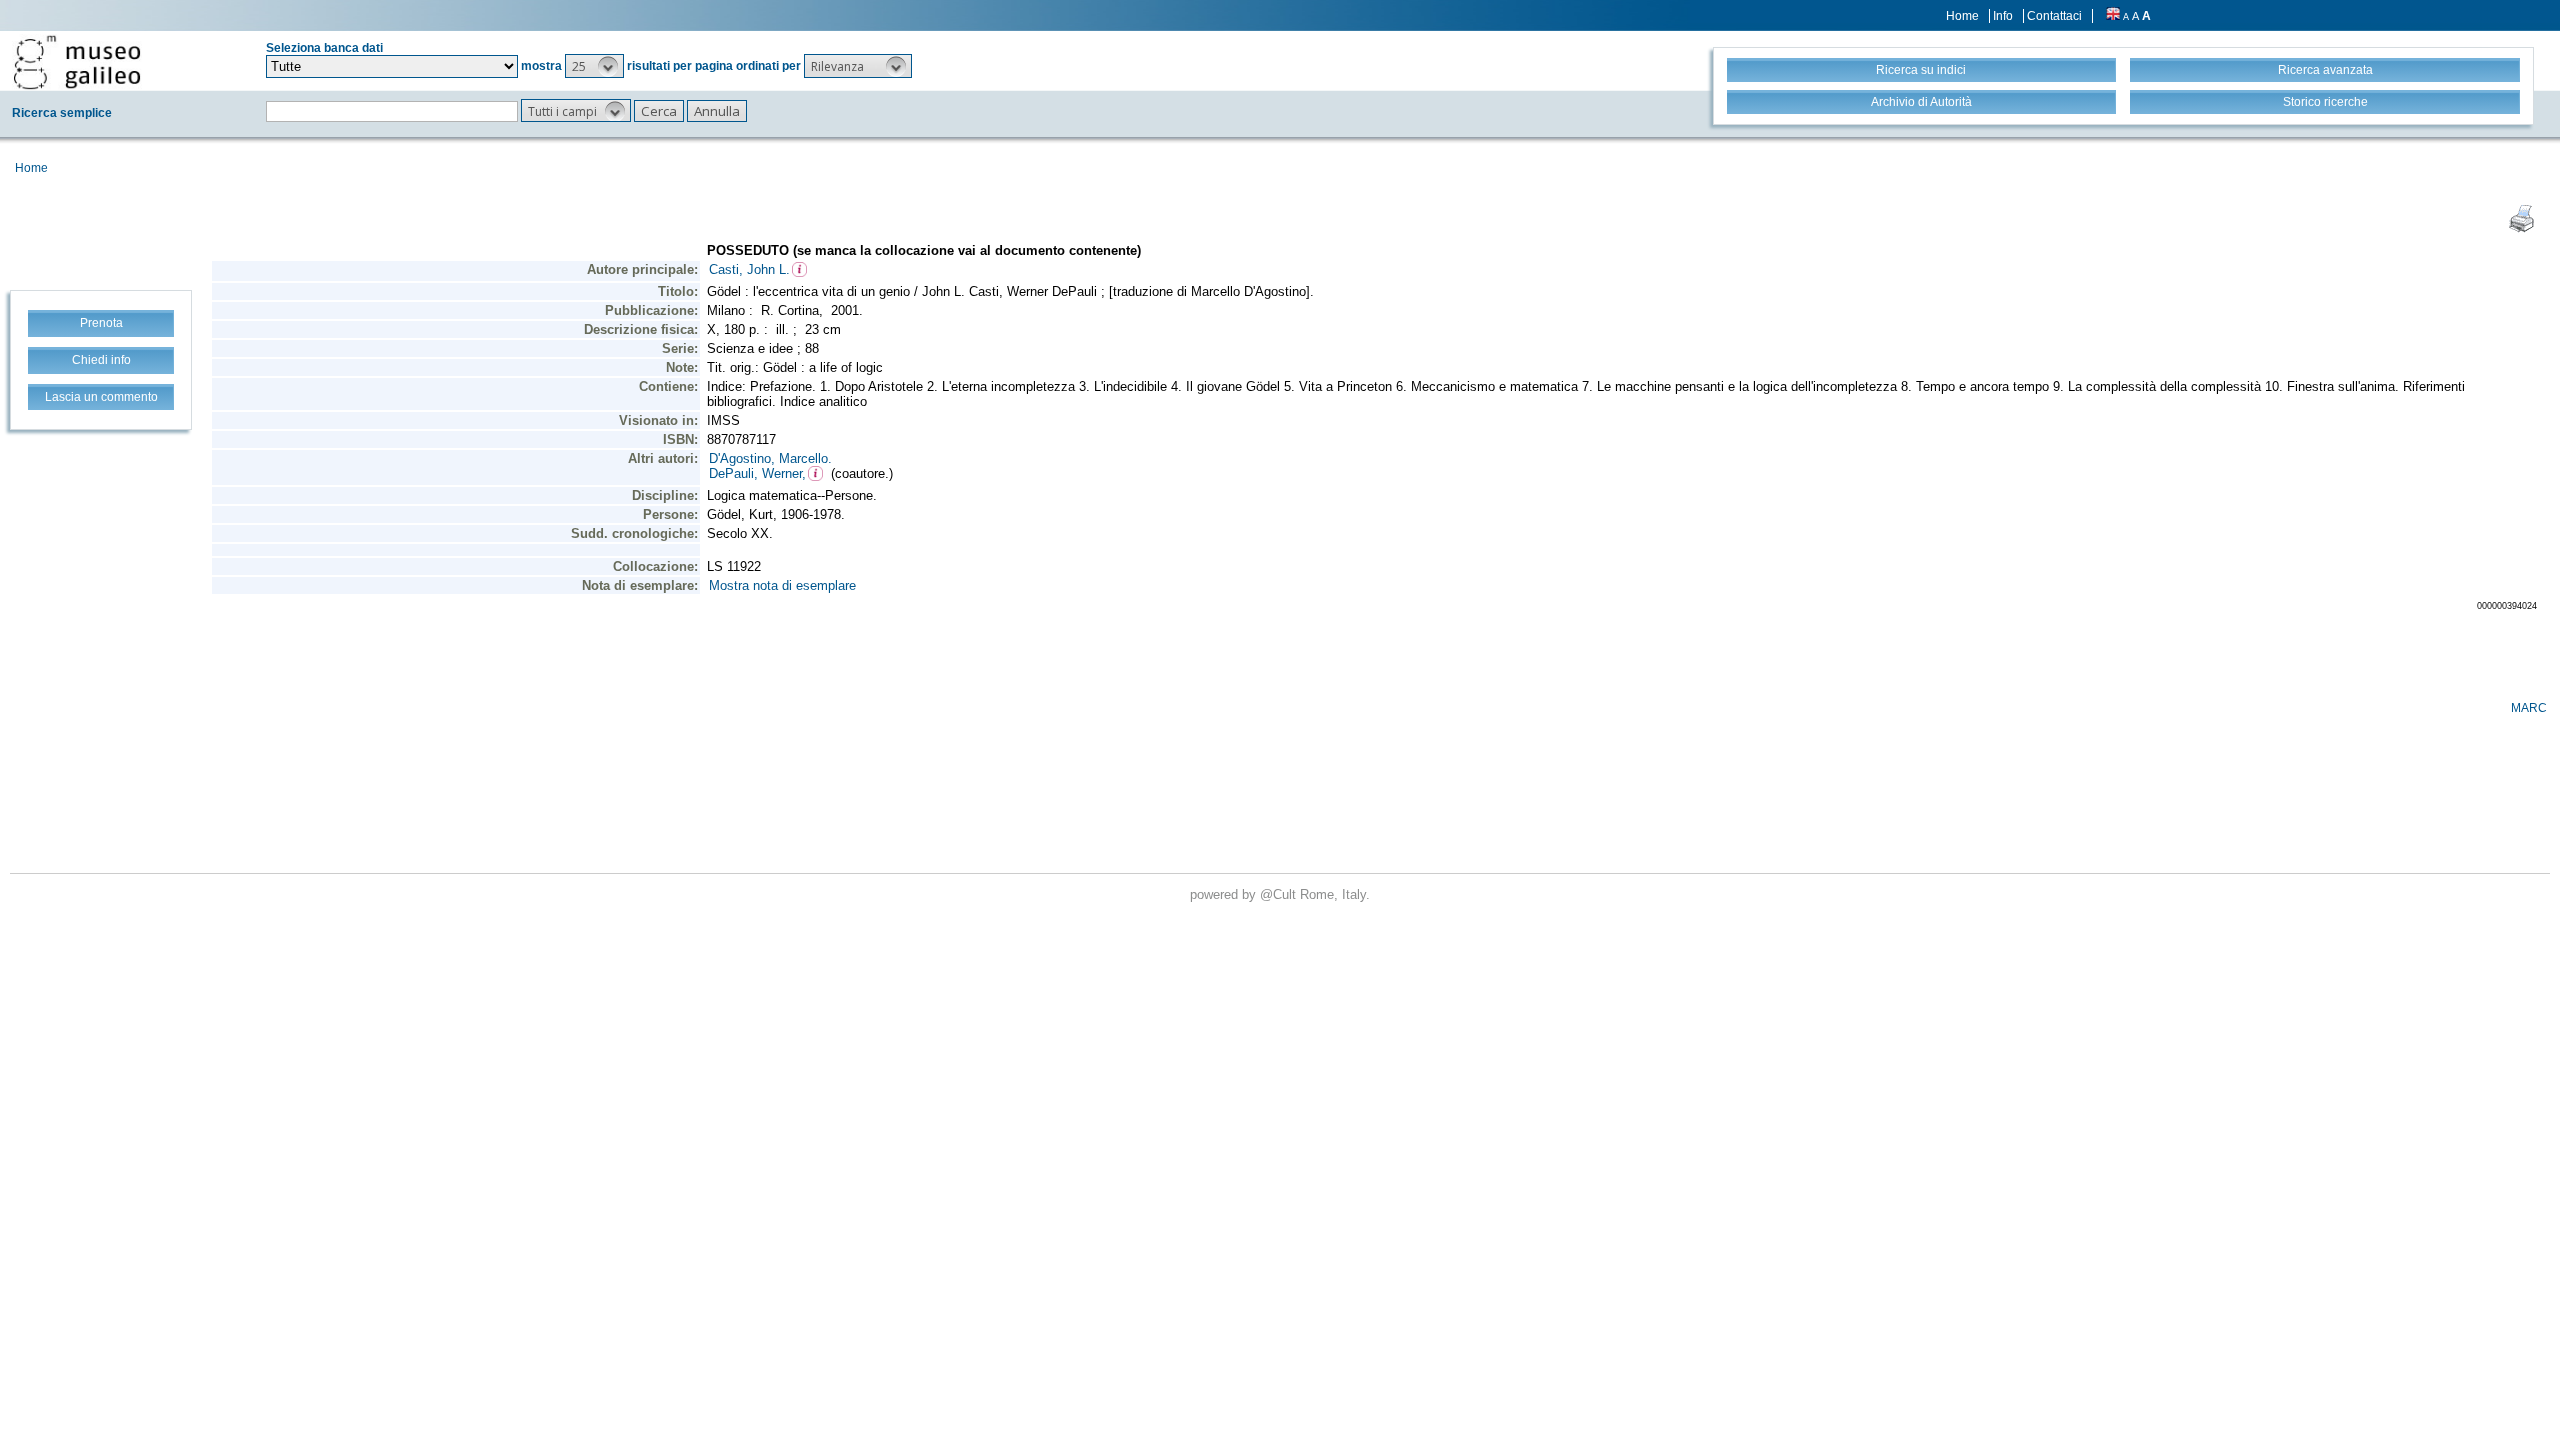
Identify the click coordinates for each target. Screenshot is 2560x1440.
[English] (2113, 16)
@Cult (1280, 894)
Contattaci (2054, 16)
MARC (2529, 708)
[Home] (77, 62)
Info (2003, 16)
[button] (594, 66)
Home (1962, 16)
